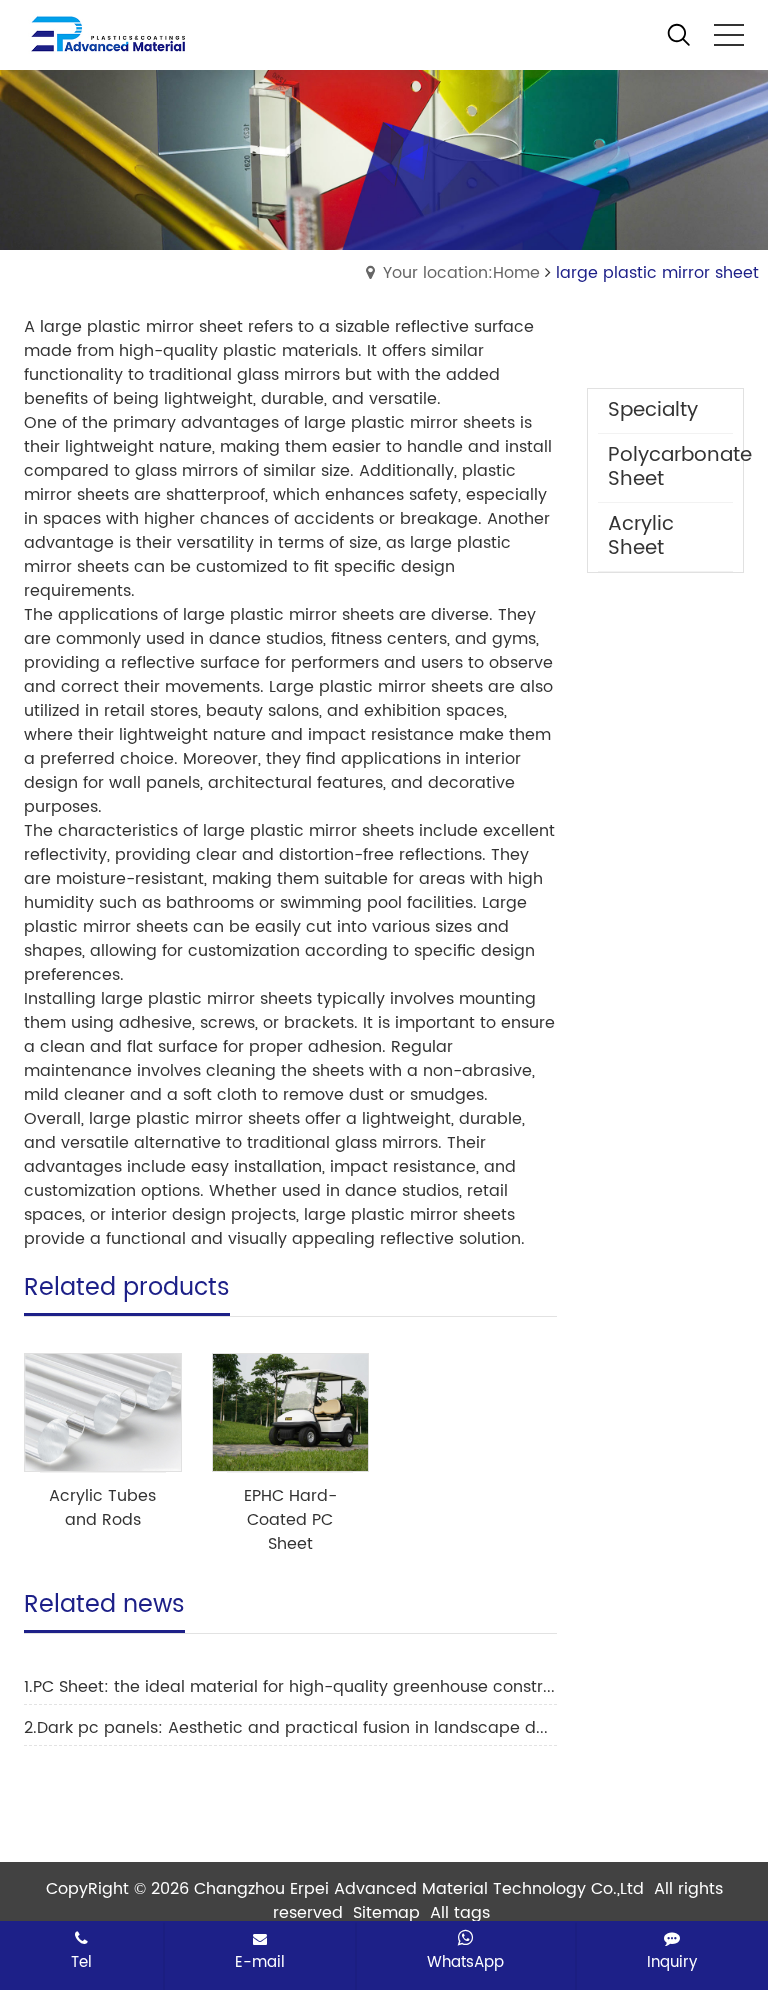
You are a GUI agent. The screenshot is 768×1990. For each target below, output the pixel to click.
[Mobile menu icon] (729, 35)
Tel (81, 1962)
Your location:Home (461, 273)
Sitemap (386, 1913)
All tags (460, 1913)
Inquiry (672, 1962)
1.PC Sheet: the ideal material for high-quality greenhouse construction (290, 1687)
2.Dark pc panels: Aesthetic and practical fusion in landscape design (290, 1728)
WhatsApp (465, 1962)
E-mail (260, 1962)
